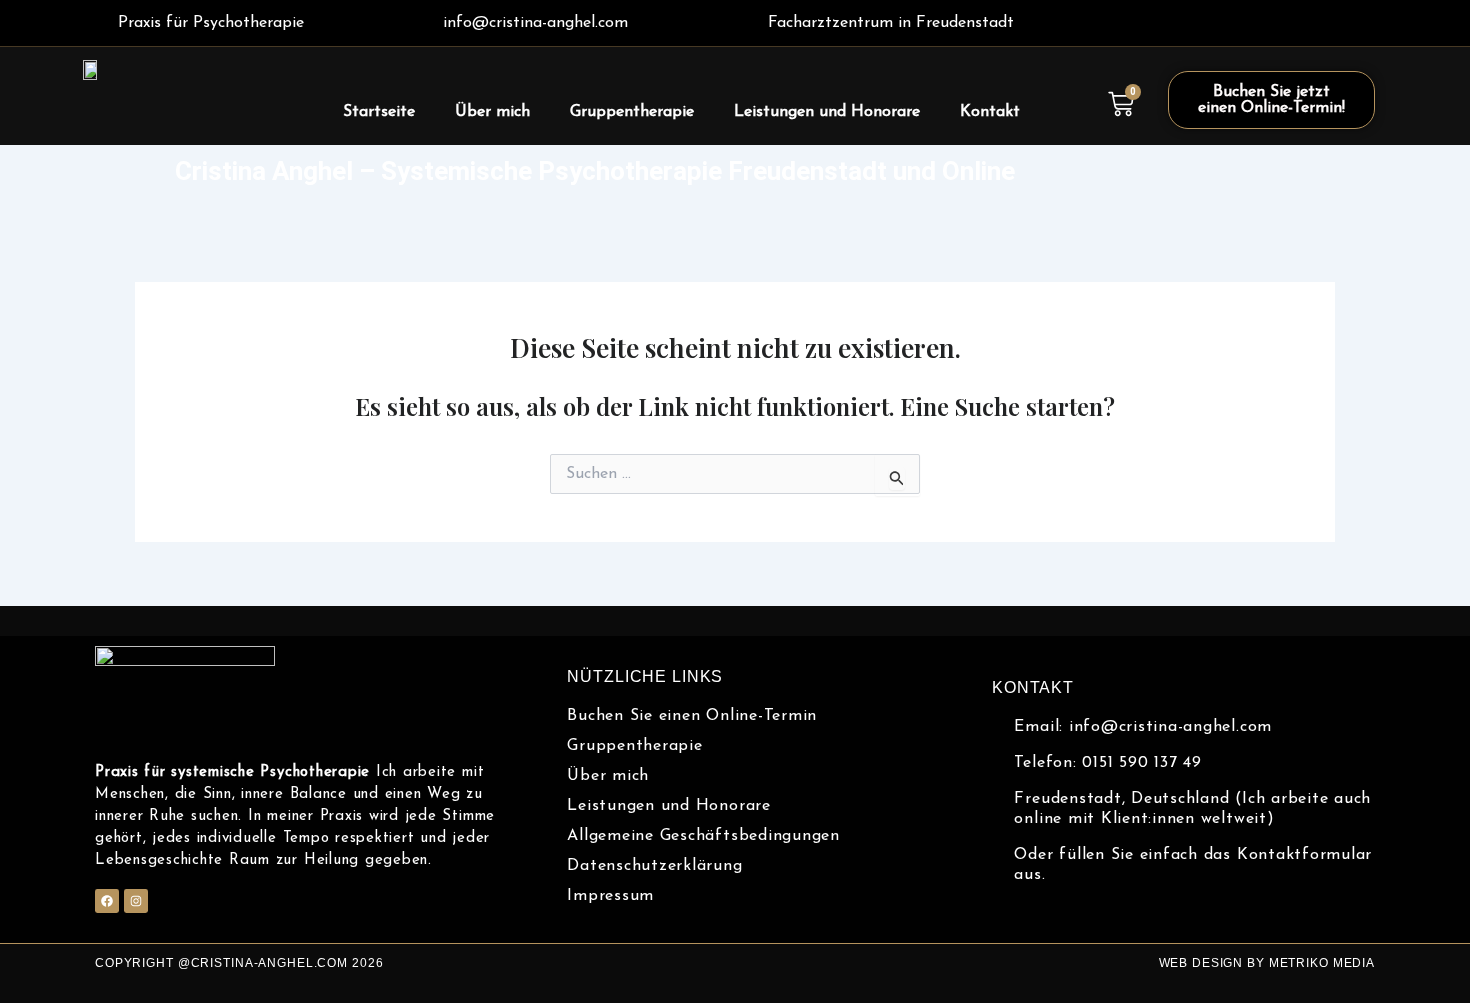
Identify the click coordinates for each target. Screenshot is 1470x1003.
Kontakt (990, 112)
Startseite (379, 112)
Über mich (492, 112)
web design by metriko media (1267, 963)
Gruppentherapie (632, 112)
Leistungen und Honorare (827, 112)
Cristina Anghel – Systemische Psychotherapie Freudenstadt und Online (595, 171)
